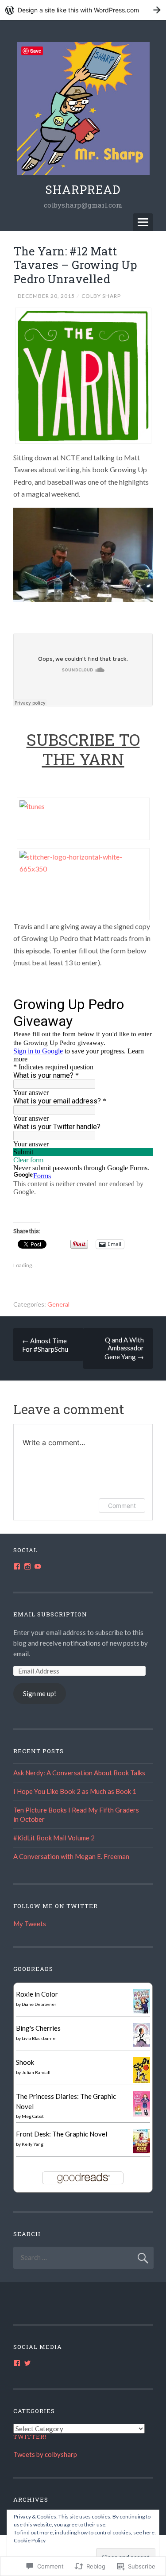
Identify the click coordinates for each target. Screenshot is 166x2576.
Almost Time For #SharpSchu (45, 1345)
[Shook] (141, 2081)
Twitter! (30, 2437)
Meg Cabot (33, 2116)
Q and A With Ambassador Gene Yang (124, 1348)
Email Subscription (50, 1614)
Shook (25, 2062)
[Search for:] (83, 2257)
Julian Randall (36, 2072)
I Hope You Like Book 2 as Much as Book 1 (75, 1791)
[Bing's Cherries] (141, 2044)
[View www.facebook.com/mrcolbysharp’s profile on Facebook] (17, 2363)
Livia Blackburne (39, 2038)
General (58, 1304)
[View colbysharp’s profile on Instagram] (27, 1566)
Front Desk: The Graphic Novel (62, 2134)
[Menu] (143, 222)
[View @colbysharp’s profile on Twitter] (27, 2363)
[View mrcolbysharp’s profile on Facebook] (17, 1566)
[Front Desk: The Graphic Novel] (141, 2151)
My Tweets (30, 1924)
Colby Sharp (101, 296)
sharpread (83, 189)
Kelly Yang (33, 2144)
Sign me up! (40, 1693)
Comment (122, 1506)
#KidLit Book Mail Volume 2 (54, 1838)
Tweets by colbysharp (45, 2454)
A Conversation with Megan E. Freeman (71, 1856)
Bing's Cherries (38, 2028)
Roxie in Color (37, 1994)
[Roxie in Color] (141, 2011)
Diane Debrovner (39, 2004)
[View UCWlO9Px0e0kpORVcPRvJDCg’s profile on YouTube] (38, 1566)
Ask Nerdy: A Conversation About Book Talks (79, 1773)
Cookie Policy (30, 2540)
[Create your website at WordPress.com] (83, 10)
